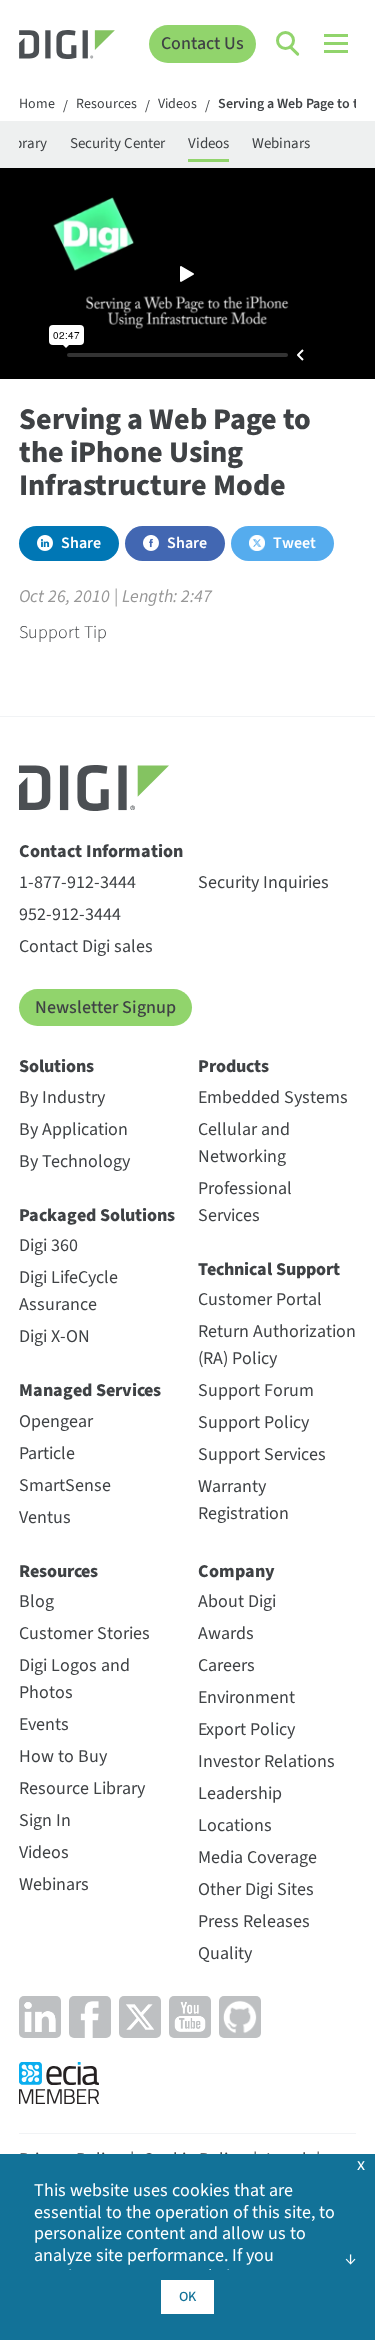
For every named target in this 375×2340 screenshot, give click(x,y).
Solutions (56, 1066)
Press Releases (254, 1921)
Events (44, 1724)
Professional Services (245, 1202)
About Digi (237, 1601)
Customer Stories (84, 1633)
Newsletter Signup (105, 1007)
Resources (106, 105)
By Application (73, 1129)
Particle (47, 1453)
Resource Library (82, 1788)
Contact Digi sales (86, 946)
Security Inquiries (263, 882)
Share (81, 543)
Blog (36, 1601)
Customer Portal (260, 1299)
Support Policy (253, 1422)
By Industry (62, 1097)
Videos (177, 105)
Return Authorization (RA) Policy (277, 1345)
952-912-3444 (70, 914)
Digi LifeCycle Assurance (68, 1291)
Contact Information (101, 851)
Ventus (45, 1517)
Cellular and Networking (244, 1143)
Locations (235, 1825)
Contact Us (202, 43)
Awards (226, 1633)
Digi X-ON (54, 1336)
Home (37, 105)
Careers (226, 1665)
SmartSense (65, 1485)
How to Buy (63, 1756)
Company (236, 1571)
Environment (246, 1697)
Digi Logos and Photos (74, 1679)
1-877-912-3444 (77, 882)
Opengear (56, 1421)
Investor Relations (266, 1761)
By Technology (74, 1161)
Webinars (281, 143)
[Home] (67, 47)
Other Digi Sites (256, 1889)
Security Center (117, 143)
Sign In (45, 1820)
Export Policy (246, 1729)
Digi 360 (48, 1245)
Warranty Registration (243, 1500)
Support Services (262, 1454)
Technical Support (269, 1269)
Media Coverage (257, 1857)
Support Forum (256, 1390)
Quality (225, 1953)
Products (233, 1066)
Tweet (294, 543)
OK (187, 2297)
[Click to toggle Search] (289, 44)
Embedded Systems (273, 1097)
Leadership (240, 1793)
